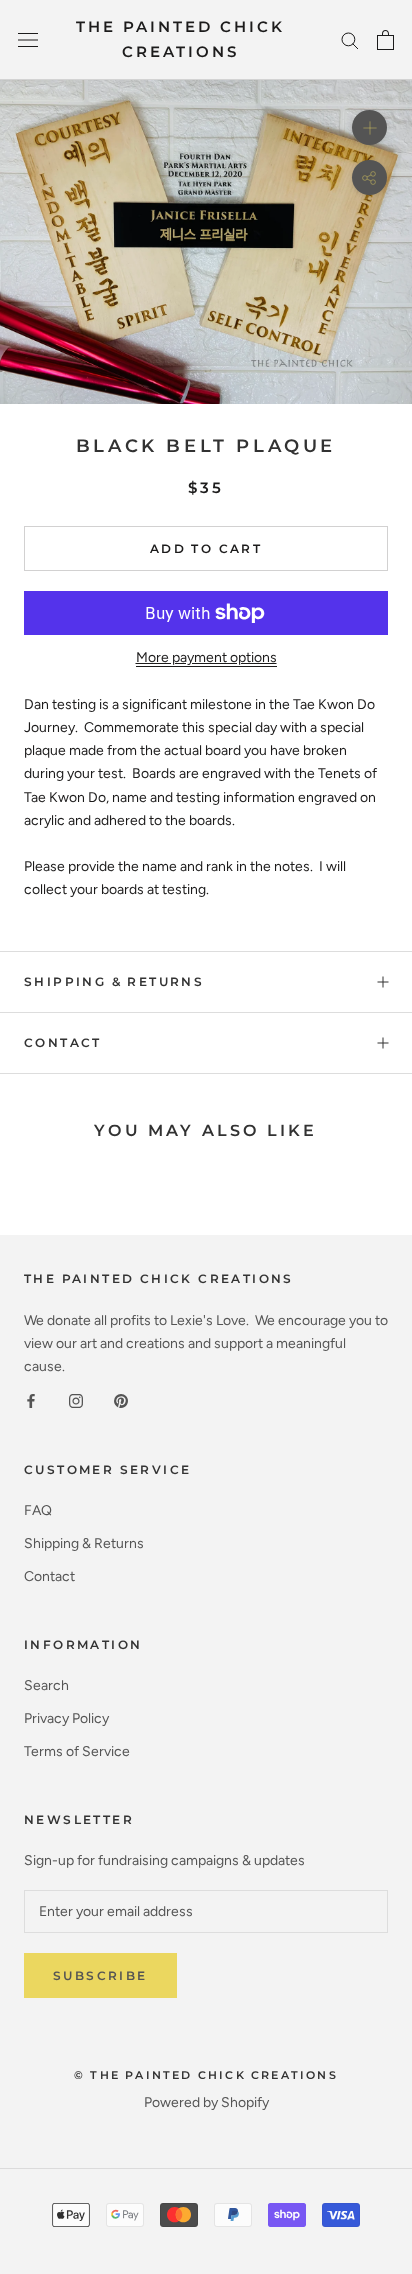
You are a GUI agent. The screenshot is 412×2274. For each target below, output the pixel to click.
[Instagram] (76, 1400)
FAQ (38, 1510)
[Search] (350, 39)
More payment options (206, 657)
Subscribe (100, 1975)
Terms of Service (77, 1751)
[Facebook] (31, 1400)
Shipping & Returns (114, 981)
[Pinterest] (121, 1400)
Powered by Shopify (206, 2102)
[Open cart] (385, 40)
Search (46, 1685)
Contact (63, 1042)
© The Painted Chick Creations (206, 2075)
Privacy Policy (66, 1718)
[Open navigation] (28, 40)
